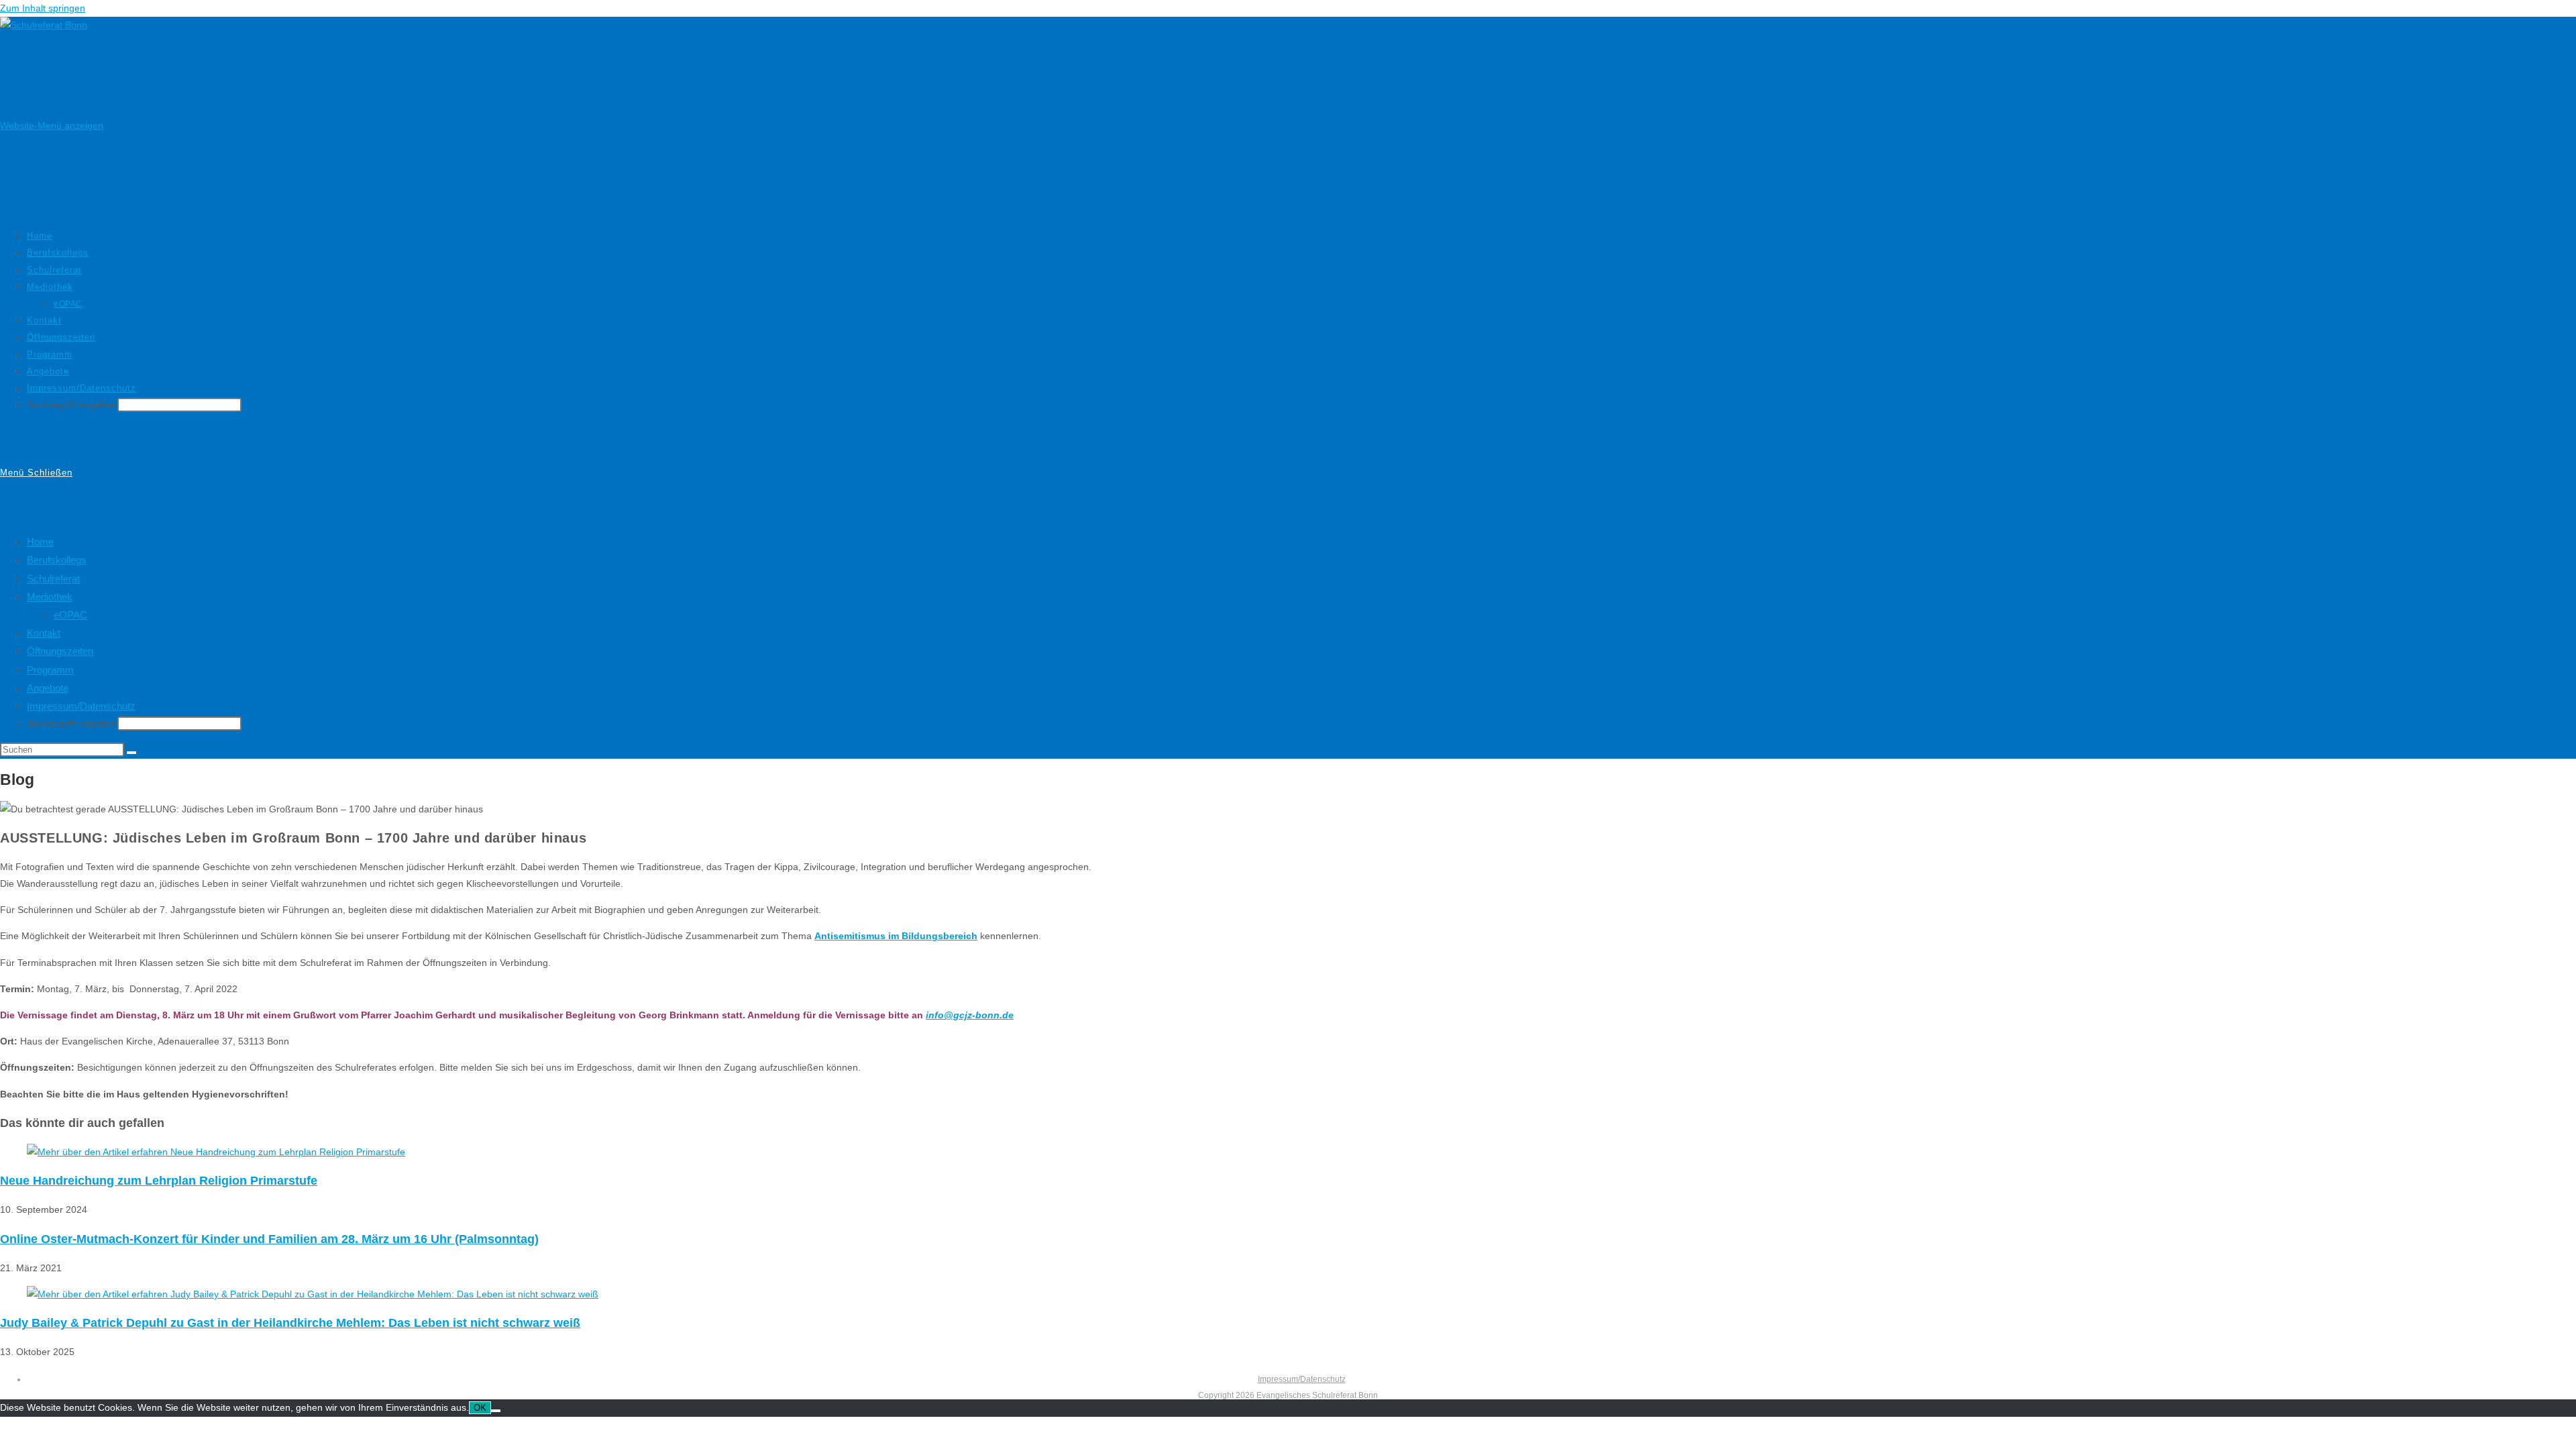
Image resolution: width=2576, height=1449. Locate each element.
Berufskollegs (57, 560)
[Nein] (496, 1411)
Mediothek (50, 597)
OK (480, 1408)
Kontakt (44, 633)
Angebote (48, 688)
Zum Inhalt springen (43, 8)
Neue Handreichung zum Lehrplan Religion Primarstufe (159, 1181)
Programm (50, 670)
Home (40, 542)
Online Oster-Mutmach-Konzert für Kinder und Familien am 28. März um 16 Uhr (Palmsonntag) (269, 1239)
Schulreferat (53, 579)
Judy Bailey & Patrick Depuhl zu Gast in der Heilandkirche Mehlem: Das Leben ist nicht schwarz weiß (290, 1323)
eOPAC (70, 615)
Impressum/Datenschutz (81, 706)
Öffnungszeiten (60, 651)
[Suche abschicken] (131, 753)
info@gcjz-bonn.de (970, 1015)
